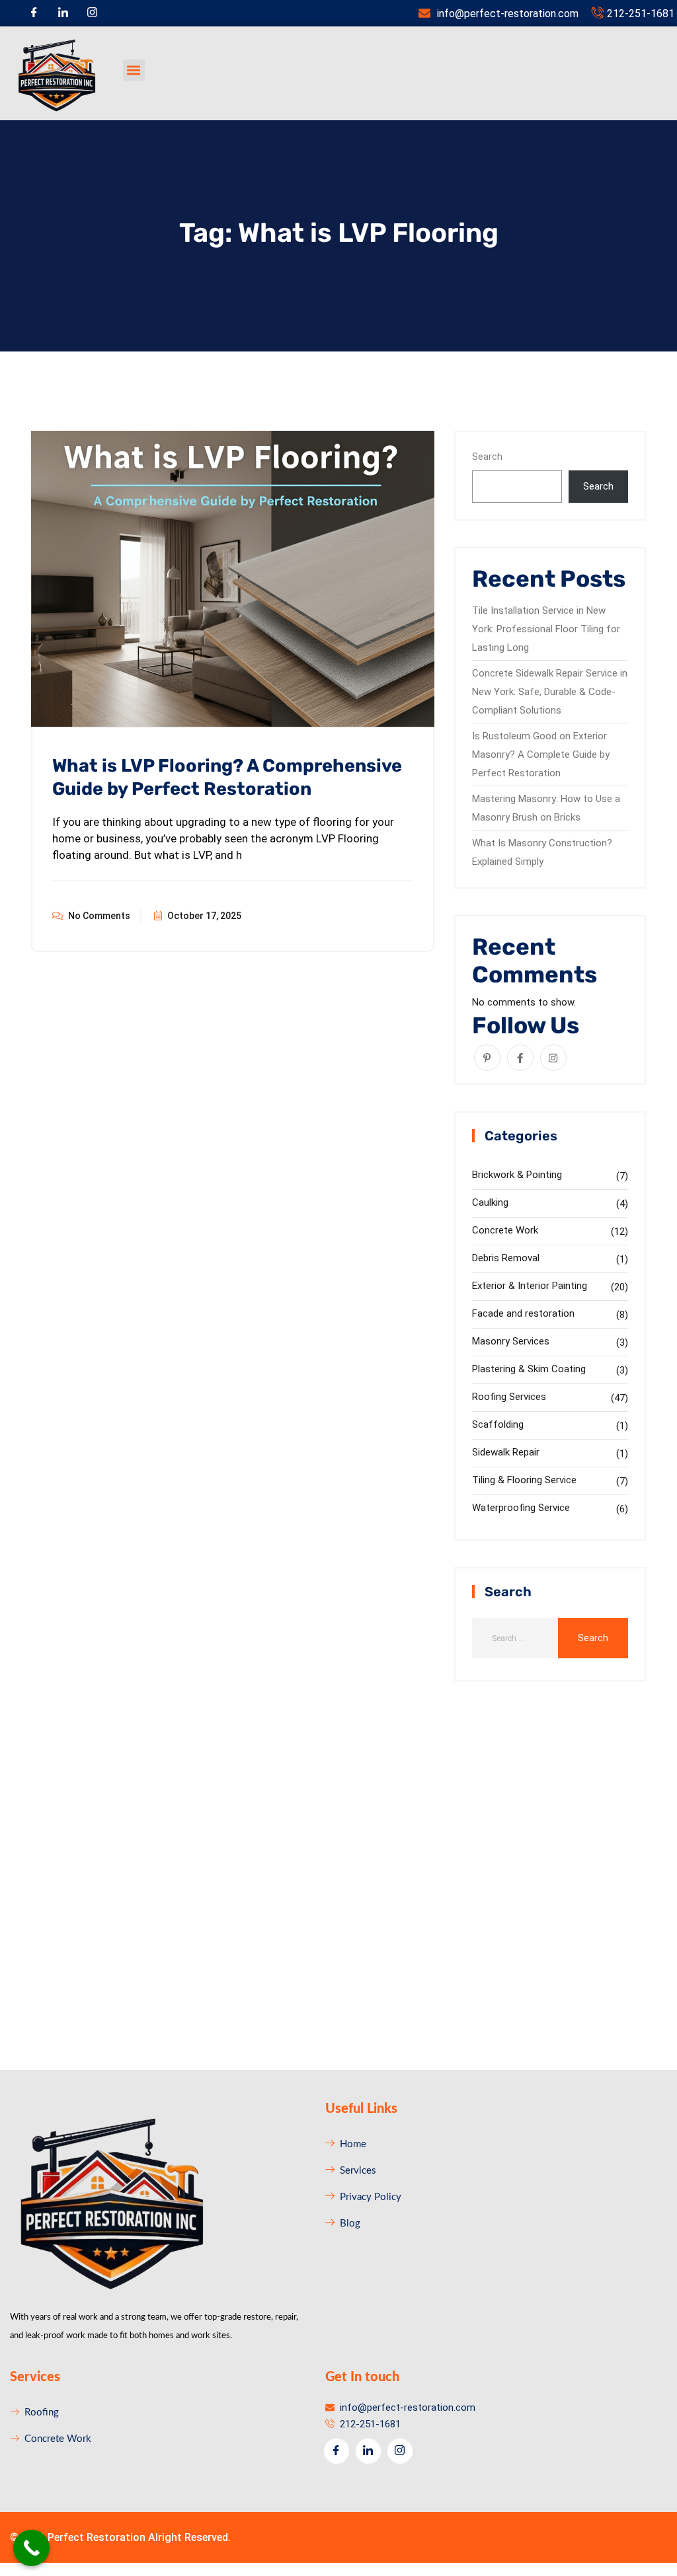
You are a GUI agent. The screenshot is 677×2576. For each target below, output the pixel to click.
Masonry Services (511, 1341)
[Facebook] (34, 13)
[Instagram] (92, 13)
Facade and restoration (523, 1313)
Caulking (490, 1202)
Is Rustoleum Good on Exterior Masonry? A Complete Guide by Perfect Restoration (541, 754)
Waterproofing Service (521, 1508)
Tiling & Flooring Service (524, 1480)
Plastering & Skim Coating (529, 1369)
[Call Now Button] (31, 2548)
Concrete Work (505, 1230)
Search (487, 457)
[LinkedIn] (63, 13)
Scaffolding (498, 1424)
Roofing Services (509, 1397)
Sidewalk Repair (506, 1452)
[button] (134, 70)
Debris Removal (506, 1258)
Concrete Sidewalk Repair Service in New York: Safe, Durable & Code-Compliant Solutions (550, 692)
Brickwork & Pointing (517, 1175)
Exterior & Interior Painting (530, 1286)
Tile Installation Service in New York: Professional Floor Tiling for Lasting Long (546, 629)
